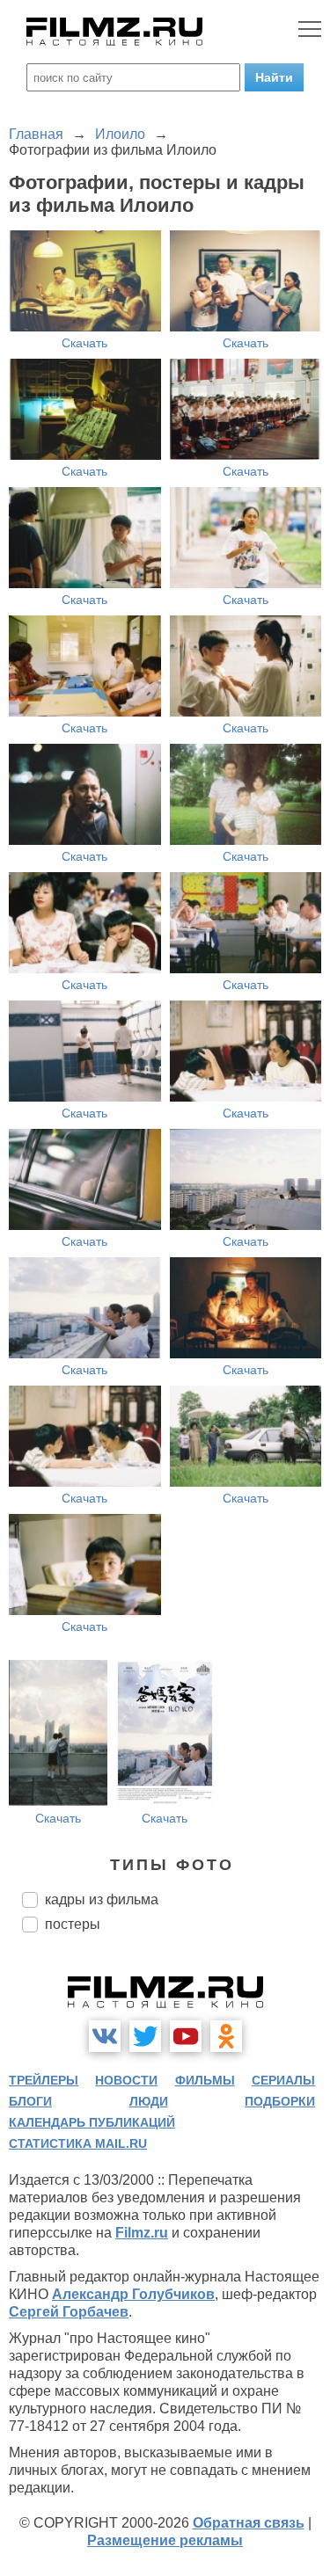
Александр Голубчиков (133, 2294)
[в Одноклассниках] (226, 2036)
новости (126, 2080)
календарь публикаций (92, 2122)
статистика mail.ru (78, 2143)
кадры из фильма (102, 1899)
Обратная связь (249, 2523)
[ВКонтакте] (105, 2036)
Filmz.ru (142, 2233)
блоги (30, 2101)
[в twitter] (145, 2036)
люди (149, 2101)
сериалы (283, 2080)
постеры (73, 1924)
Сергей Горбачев (69, 2312)
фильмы (205, 2080)
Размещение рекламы (165, 2540)
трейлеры (44, 2080)
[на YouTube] (186, 2036)
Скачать (84, 343)
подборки (280, 2101)
